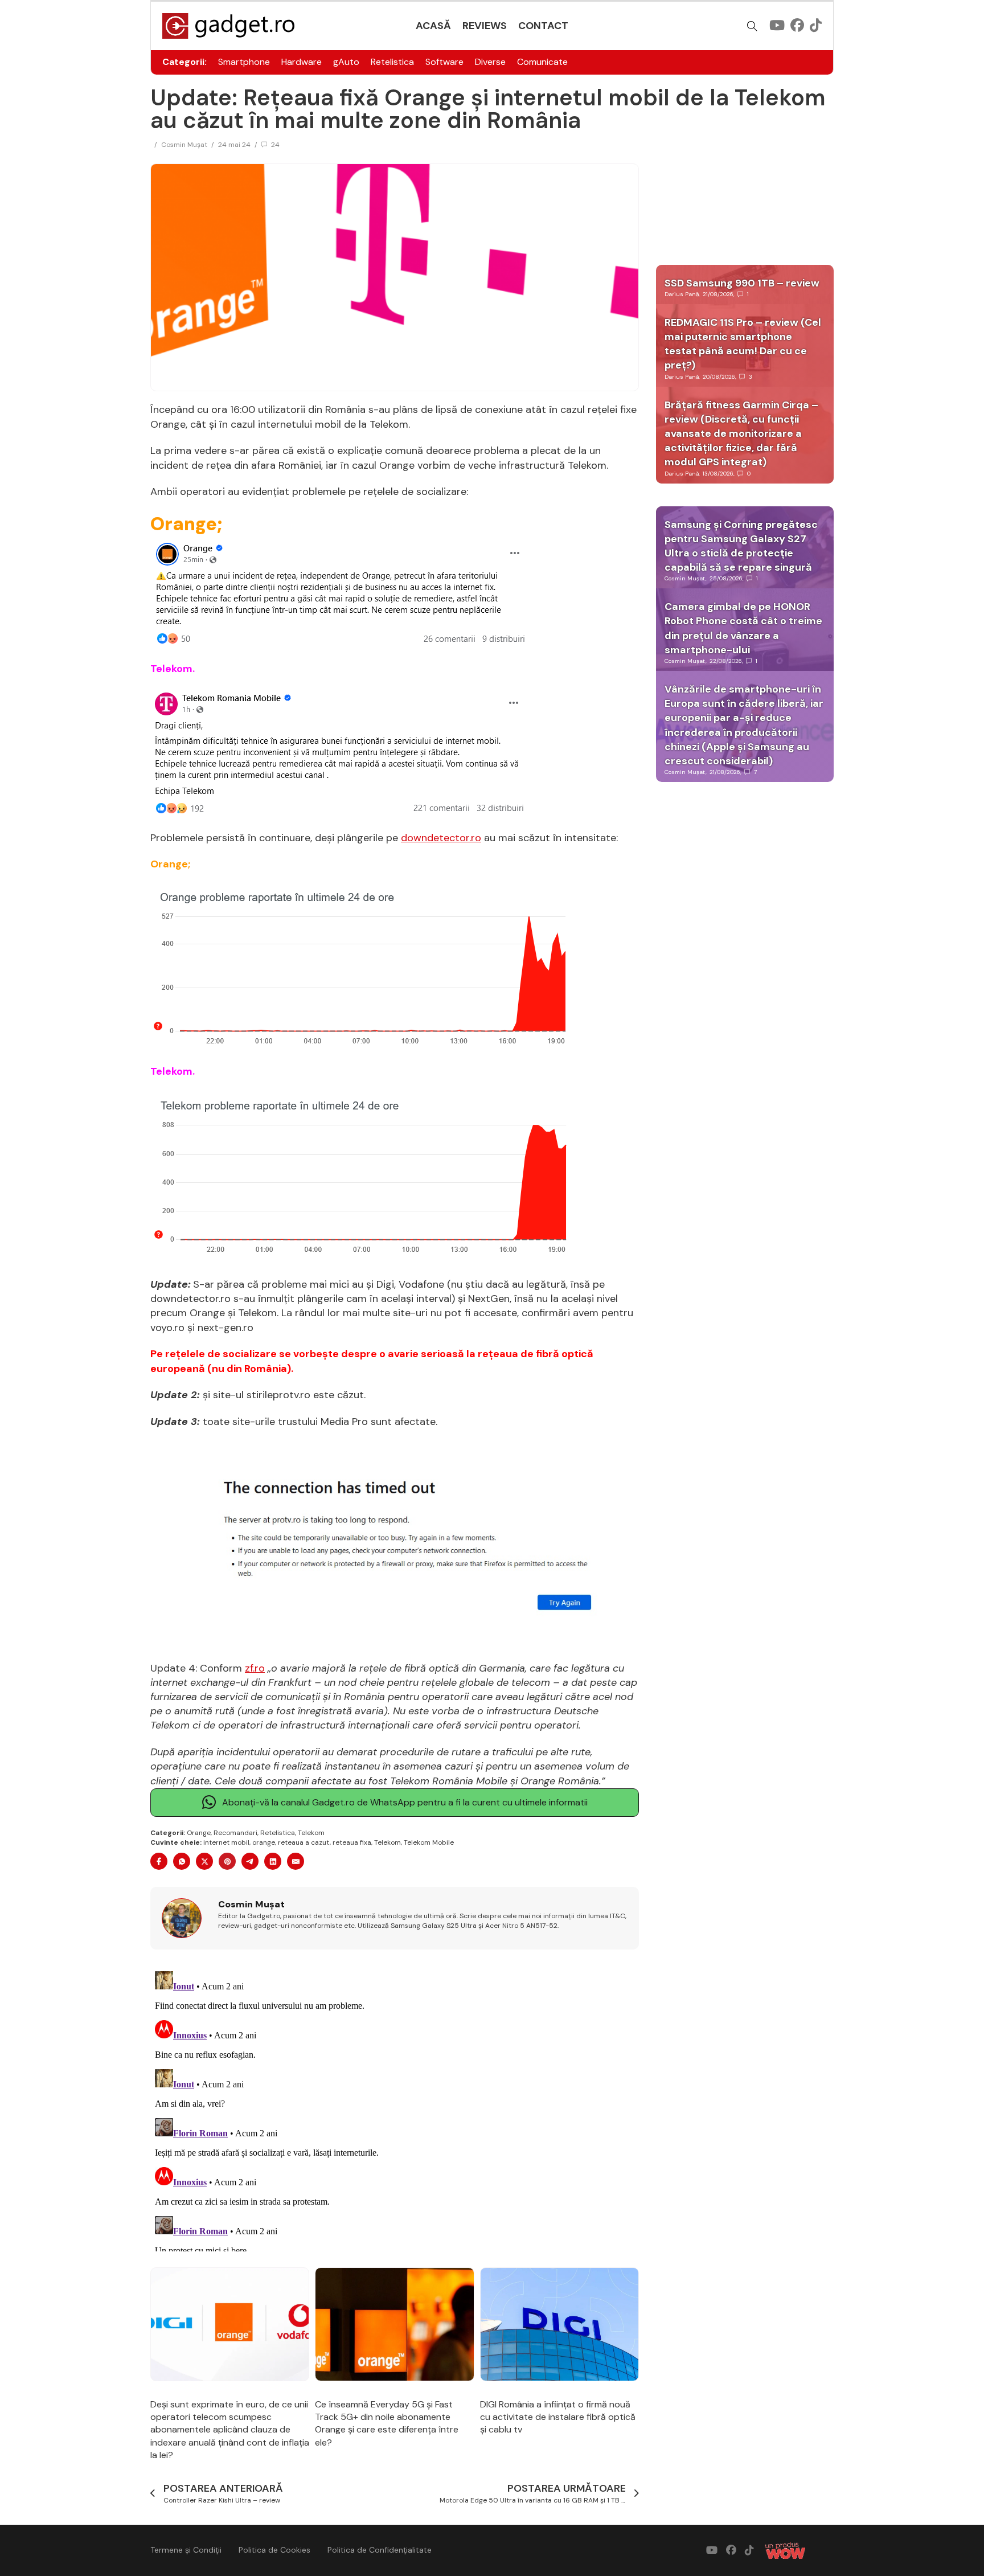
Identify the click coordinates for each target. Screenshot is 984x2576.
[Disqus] (395, 2109)
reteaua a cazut (304, 1842)
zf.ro (255, 1668)
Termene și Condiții (186, 2550)
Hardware (302, 62)
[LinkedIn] (273, 1861)
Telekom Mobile (429, 1842)
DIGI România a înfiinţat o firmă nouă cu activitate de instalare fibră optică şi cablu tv (558, 2417)
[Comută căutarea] (752, 26)
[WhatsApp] (182, 1861)
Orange (199, 1833)
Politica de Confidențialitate (380, 2550)
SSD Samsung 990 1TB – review (742, 283)
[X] (204, 1861)
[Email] (296, 1861)
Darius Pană (682, 294)
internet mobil (226, 1842)
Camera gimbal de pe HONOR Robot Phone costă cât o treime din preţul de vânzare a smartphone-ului (743, 628)
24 (275, 145)
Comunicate (542, 62)
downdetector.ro (441, 838)
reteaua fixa (352, 1842)
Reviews (485, 26)
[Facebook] (159, 1861)
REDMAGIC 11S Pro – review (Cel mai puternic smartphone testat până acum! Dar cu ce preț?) (743, 344)
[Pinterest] (227, 1861)
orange (264, 1842)
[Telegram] (250, 1861)
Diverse (490, 62)
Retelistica (392, 62)
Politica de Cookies (274, 2550)
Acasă (433, 26)
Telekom (311, 1833)
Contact (543, 26)
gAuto (346, 62)
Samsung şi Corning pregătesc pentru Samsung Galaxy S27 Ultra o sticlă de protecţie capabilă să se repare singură (741, 546)
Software (444, 62)
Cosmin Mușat (184, 145)
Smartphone (244, 62)
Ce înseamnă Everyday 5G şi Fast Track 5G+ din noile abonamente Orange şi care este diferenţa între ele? (387, 2423)
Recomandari (235, 1833)
